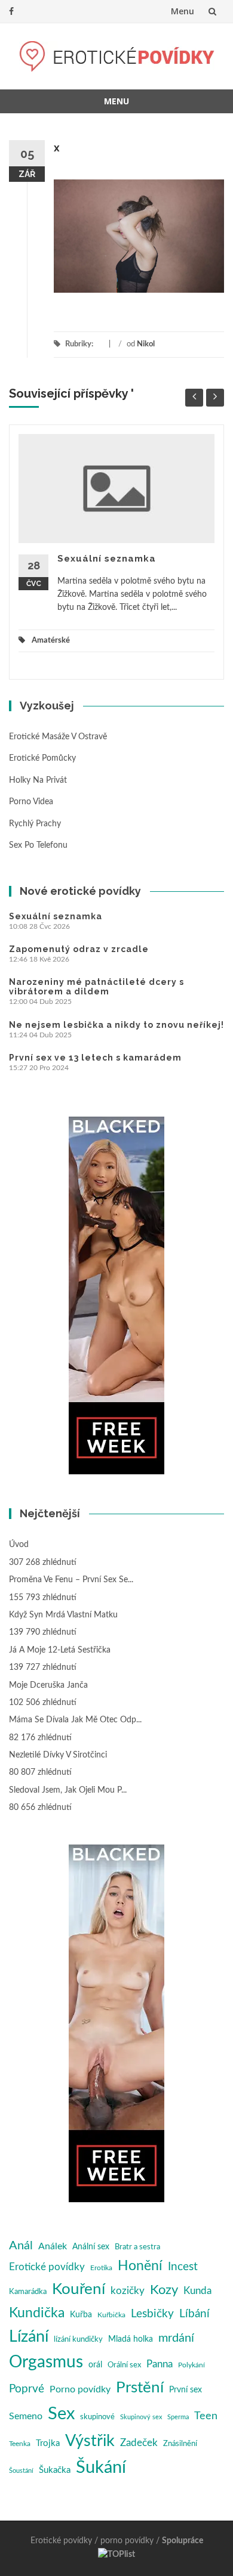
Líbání (194, 2314)
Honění (140, 2266)
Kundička (37, 2313)
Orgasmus (46, 2362)
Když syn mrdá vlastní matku (63, 1615)
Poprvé (27, 2389)
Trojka (48, 2443)
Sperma (178, 2417)
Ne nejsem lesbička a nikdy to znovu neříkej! (116, 1025)
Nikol (146, 344)
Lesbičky (152, 2314)
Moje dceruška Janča (48, 1685)
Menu (183, 11)
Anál (21, 2246)
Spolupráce (183, 2541)
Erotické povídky (47, 2267)
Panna (160, 2364)
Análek (53, 2246)
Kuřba (81, 2315)
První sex (186, 2390)
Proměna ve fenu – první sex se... (71, 1580)
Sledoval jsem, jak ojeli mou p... (68, 1790)
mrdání (176, 2338)
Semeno (26, 2416)
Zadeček (139, 2443)
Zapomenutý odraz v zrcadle (79, 949)
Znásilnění (180, 2444)
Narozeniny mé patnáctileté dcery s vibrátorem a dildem (96, 987)
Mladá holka (131, 2339)
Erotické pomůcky (42, 758)
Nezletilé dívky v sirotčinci (58, 1755)
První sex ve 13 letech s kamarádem (95, 1058)
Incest (183, 2267)
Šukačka (55, 2470)
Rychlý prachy (35, 824)
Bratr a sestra (137, 2247)
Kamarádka (28, 2292)
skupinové (97, 2417)
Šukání (101, 2468)
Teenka (20, 2444)
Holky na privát (38, 780)
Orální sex (124, 2365)
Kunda (197, 2291)
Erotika (101, 2268)
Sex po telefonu (38, 845)
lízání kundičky (78, 2340)
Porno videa (31, 802)
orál (95, 2365)
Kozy (164, 2290)
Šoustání (21, 2471)
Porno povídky (80, 2389)
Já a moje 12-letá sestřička (60, 1650)
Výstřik (90, 2441)
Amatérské (51, 641)
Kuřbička (111, 2315)
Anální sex (91, 2247)
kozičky (128, 2291)
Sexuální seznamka (107, 559)
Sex (61, 2414)
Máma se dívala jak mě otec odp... (75, 1720)
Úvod (19, 1545)
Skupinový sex (141, 2417)
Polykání (191, 2365)
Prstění (140, 2388)
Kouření (79, 2289)
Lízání (29, 2337)
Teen (206, 2416)
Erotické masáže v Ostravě (58, 737)
